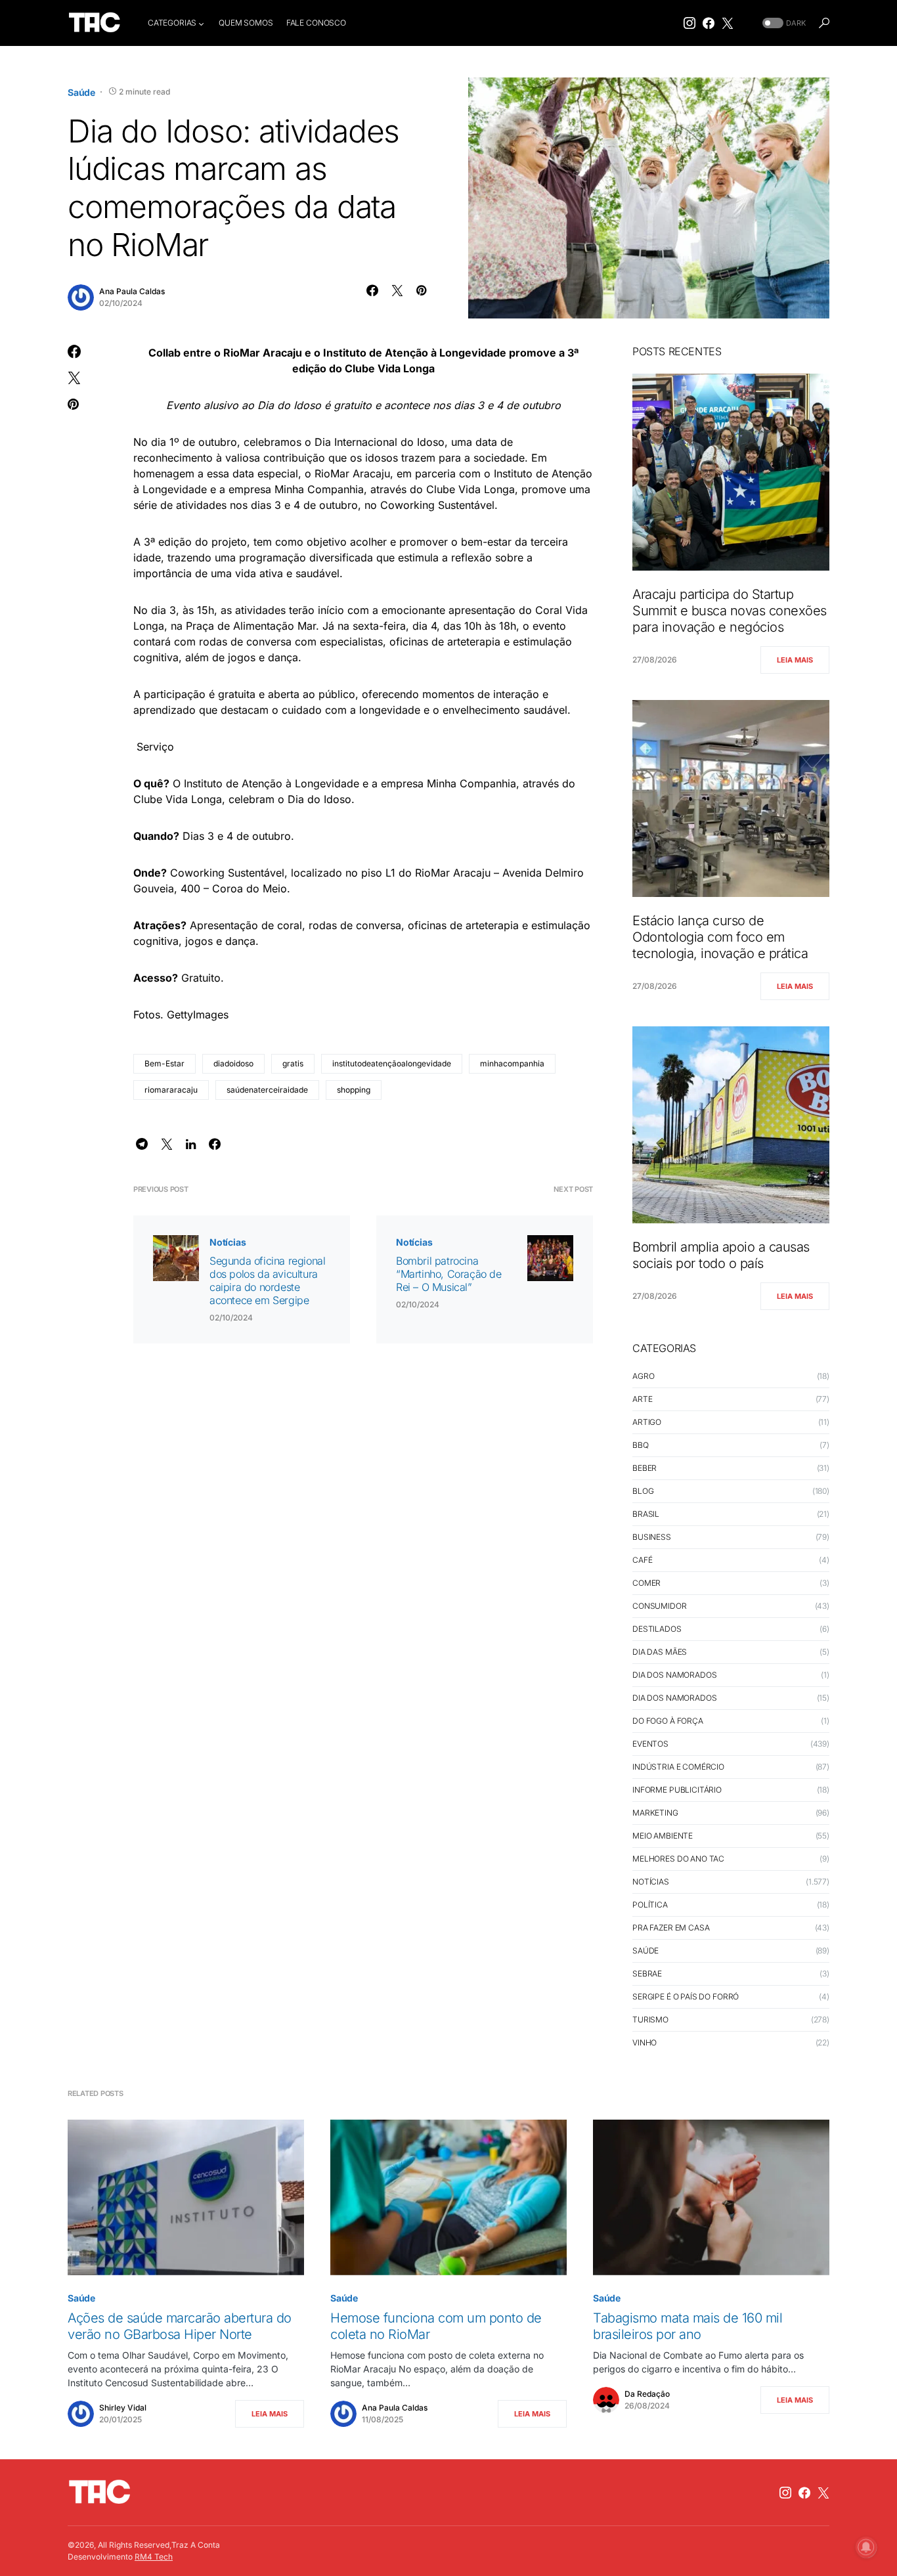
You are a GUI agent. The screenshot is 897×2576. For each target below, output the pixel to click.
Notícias (228, 1242)
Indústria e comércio (678, 1767)
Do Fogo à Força (668, 1721)
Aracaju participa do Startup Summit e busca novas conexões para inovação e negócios (730, 611)
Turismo (650, 2019)
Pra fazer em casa (671, 1928)
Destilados (657, 1629)
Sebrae (647, 1974)
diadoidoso (233, 1063)
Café (642, 1560)
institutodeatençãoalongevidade (392, 1063)
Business (652, 1537)
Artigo (647, 1422)
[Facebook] (709, 23)
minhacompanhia (512, 1063)
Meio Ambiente (663, 1836)
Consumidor (660, 1606)
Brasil (646, 1514)
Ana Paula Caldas (132, 291)
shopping (354, 1090)
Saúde (81, 92)
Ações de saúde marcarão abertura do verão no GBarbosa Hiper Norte (180, 2326)
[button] (783, 23)
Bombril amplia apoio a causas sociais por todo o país (721, 1255)
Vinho (645, 2042)
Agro (643, 1376)
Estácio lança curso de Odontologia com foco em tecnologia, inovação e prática (720, 937)
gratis (293, 1063)
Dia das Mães (660, 1652)
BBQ (641, 1445)
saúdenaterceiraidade (267, 1090)
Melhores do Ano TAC (678, 1859)
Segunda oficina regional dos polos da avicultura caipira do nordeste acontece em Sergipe (267, 1280)
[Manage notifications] (866, 2547)
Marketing (655, 1813)
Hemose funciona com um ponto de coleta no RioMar (436, 2326)
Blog (643, 1491)
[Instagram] (689, 23)
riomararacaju (171, 1090)
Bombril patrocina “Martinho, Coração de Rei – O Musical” (449, 1274)
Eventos (650, 1744)
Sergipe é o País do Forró (686, 1997)
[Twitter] (728, 23)
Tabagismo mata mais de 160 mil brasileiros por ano (688, 2326)
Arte (642, 1399)
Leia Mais (795, 660)
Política (650, 1905)
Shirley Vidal (123, 2408)
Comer (646, 1583)
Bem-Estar (164, 1063)
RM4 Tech (154, 2557)
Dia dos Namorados (674, 1675)
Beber (645, 1468)
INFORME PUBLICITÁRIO (677, 1790)
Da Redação (647, 2394)
